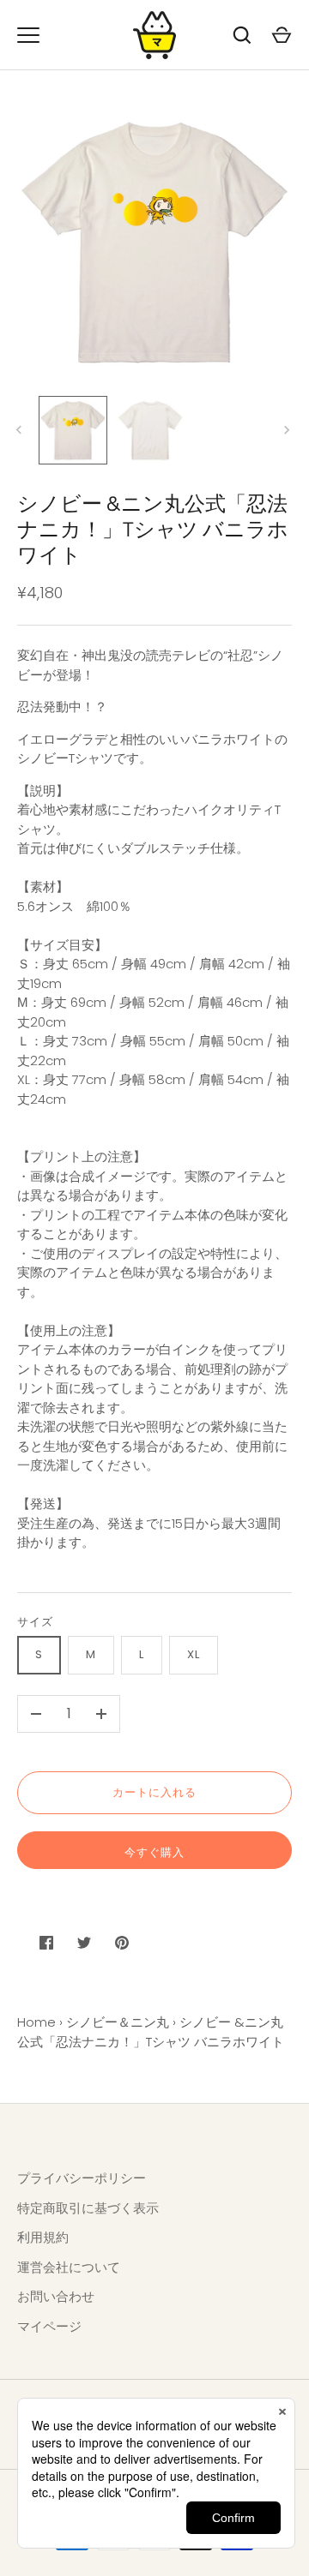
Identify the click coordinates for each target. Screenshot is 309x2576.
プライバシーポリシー (82, 2178)
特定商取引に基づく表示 (88, 2208)
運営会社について (69, 2267)
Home (36, 2022)
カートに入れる (154, 1792)
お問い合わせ (56, 2296)
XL (194, 1654)
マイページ (49, 2326)
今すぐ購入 (154, 1852)
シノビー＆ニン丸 (118, 2022)
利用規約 (43, 2237)
